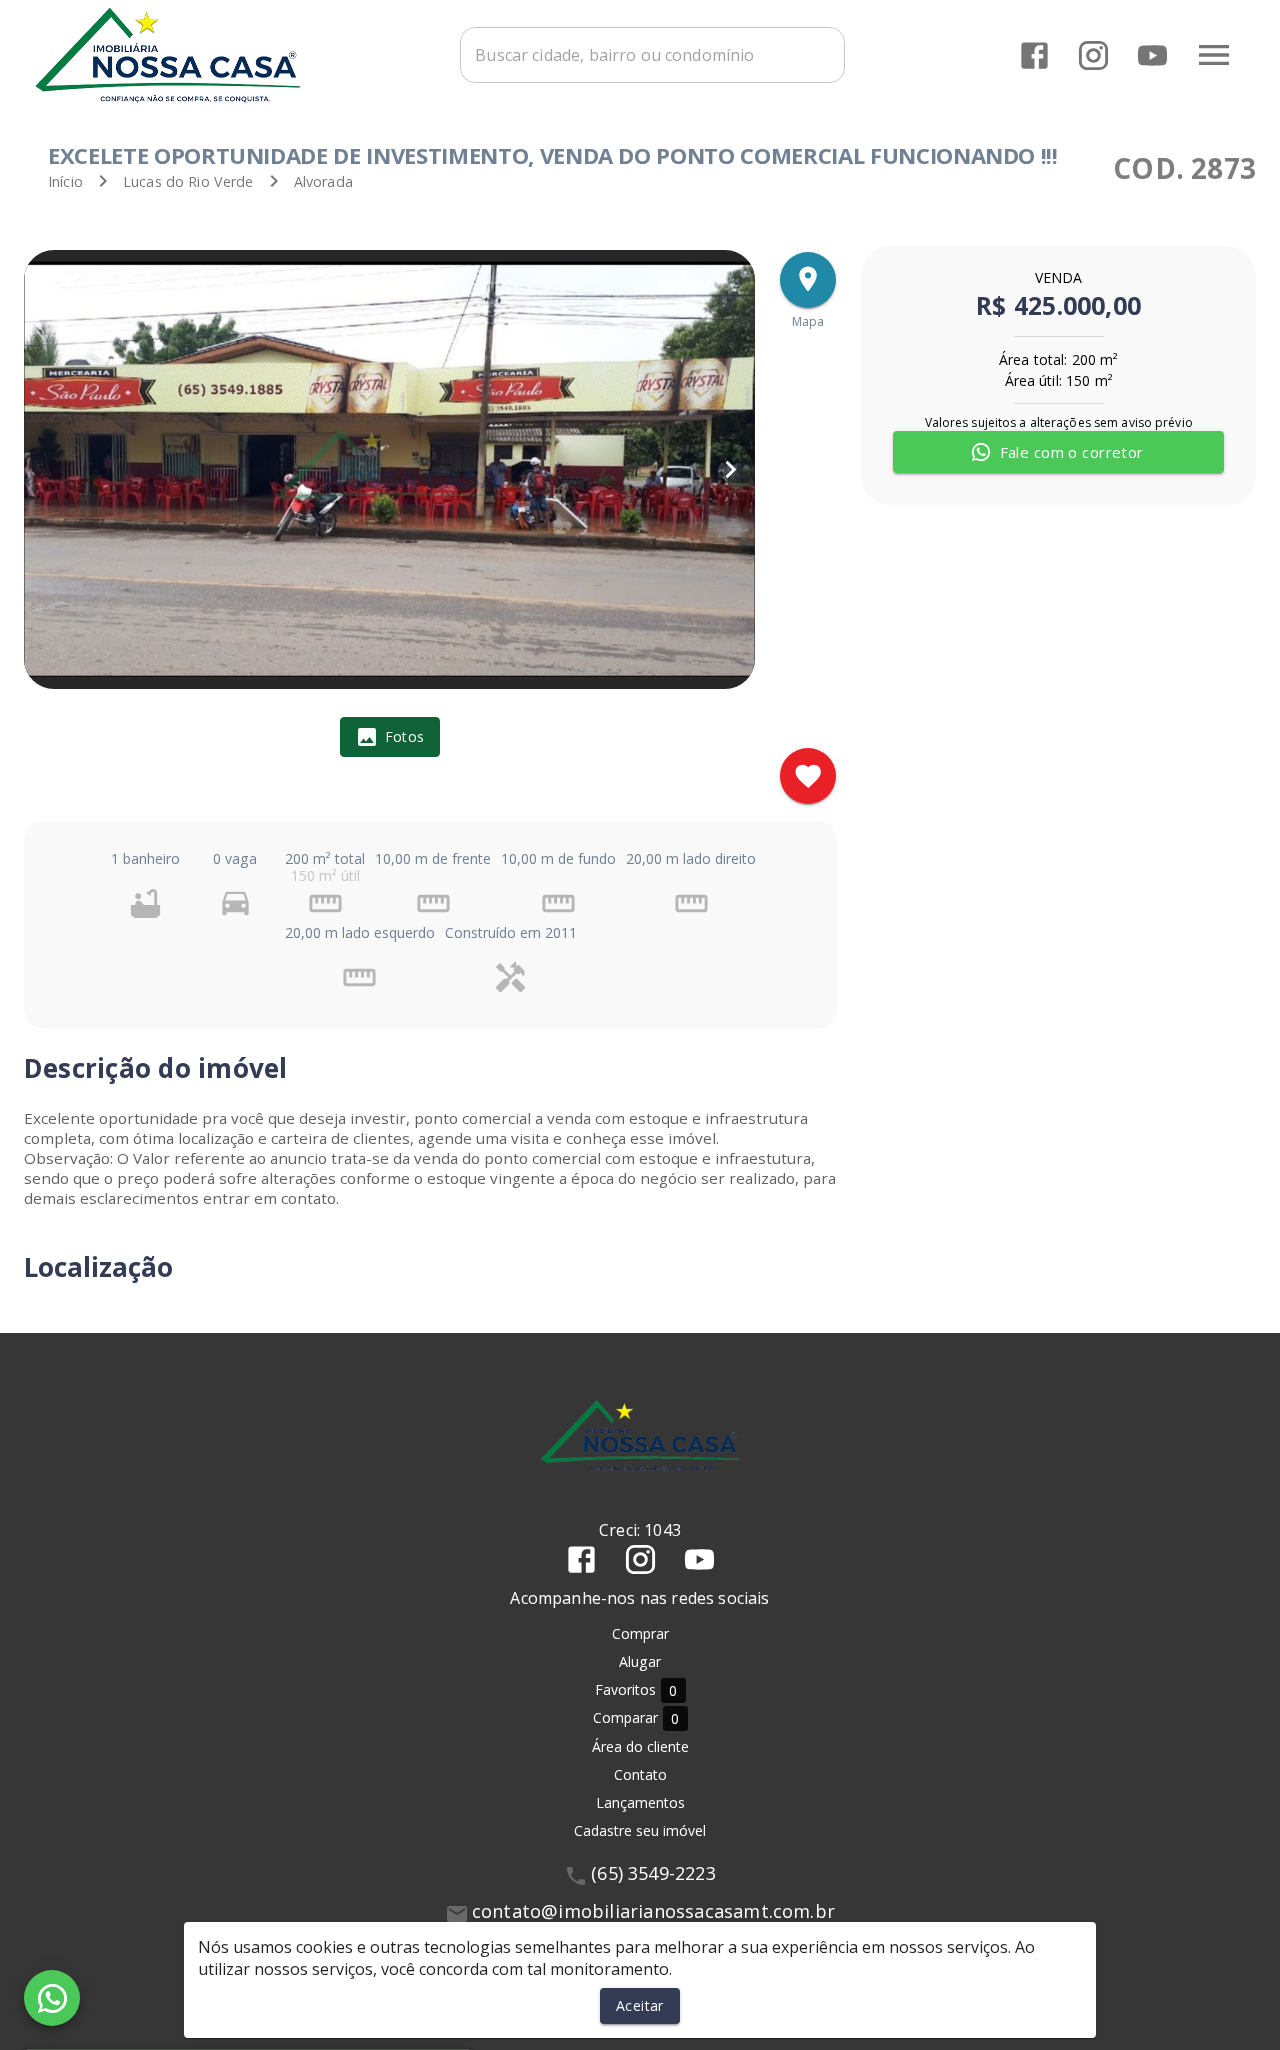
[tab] (390, 737)
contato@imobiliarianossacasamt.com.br (653, 1911)
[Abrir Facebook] (1034, 55)
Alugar (640, 1661)
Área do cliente (640, 1746)
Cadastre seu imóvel (640, 1830)
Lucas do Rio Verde (188, 181)
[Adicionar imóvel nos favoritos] (808, 776)
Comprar (640, 1633)
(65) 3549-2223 (653, 1873)
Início (65, 181)
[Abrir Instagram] (1093, 55)
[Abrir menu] (1214, 55)
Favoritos (636, 1690)
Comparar (636, 1718)
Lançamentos (640, 1802)
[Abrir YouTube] (1152, 55)
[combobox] (652, 55)
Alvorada (323, 181)
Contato (640, 1774)
